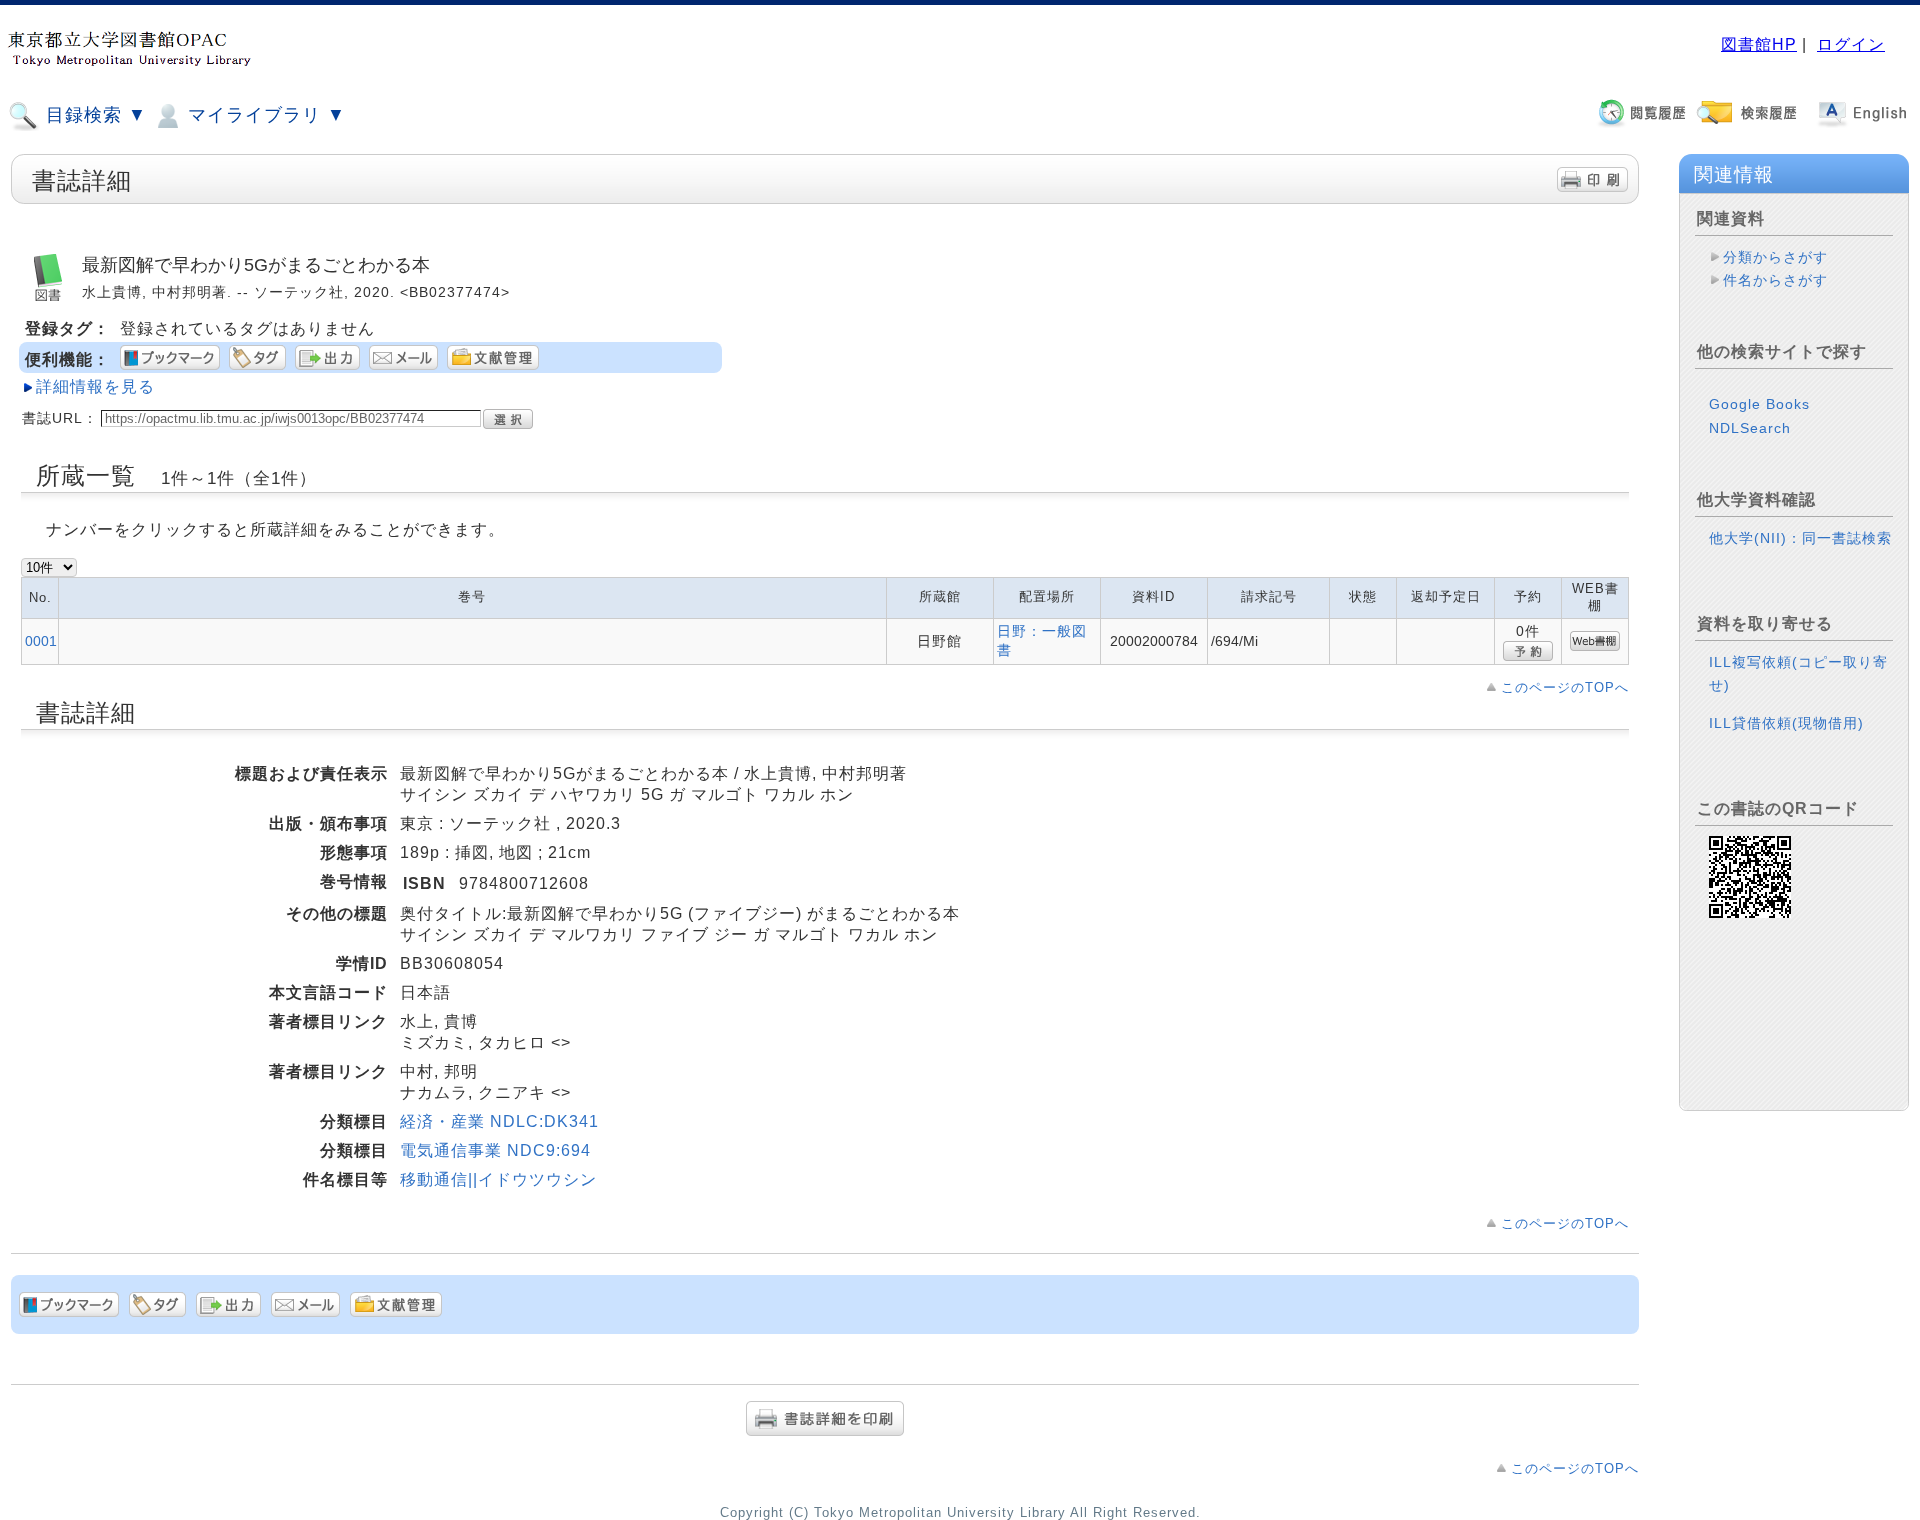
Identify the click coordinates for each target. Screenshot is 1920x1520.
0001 (41, 641)
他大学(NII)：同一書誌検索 (1800, 538)
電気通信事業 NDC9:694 (495, 1150)
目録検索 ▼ (93, 115)
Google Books (1759, 404)
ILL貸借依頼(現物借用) (1786, 723)
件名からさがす (1775, 280)
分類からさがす (1775, 257)
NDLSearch (1750, 428)
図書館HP (1759, 44)
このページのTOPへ (1565, 687)
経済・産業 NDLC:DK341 (499, 1121)
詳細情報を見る (95, 386)
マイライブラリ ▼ (264, 115)
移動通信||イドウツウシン (498, 1179)
